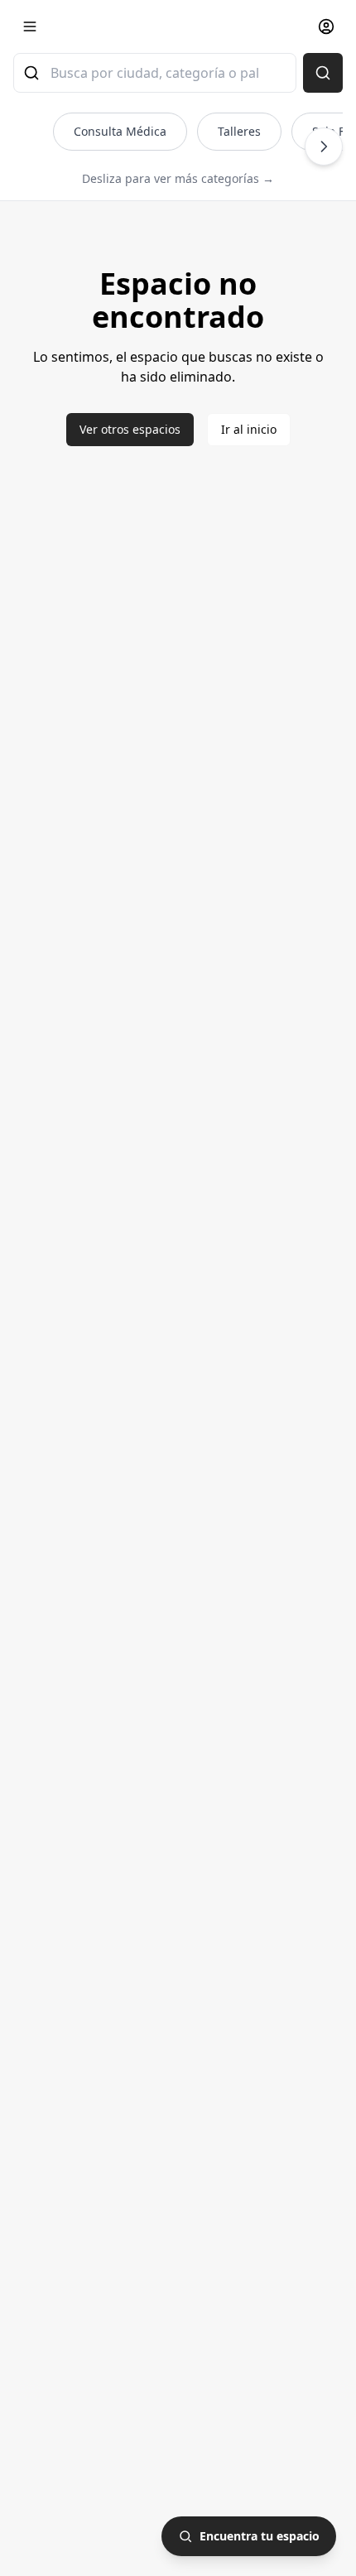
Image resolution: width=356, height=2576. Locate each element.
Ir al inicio (249, 429)
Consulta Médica (120, 131)
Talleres (239, 131)
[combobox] (155, 73)
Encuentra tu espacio (260, 2536)
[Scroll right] (324, 147)
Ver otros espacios (130, 429)
